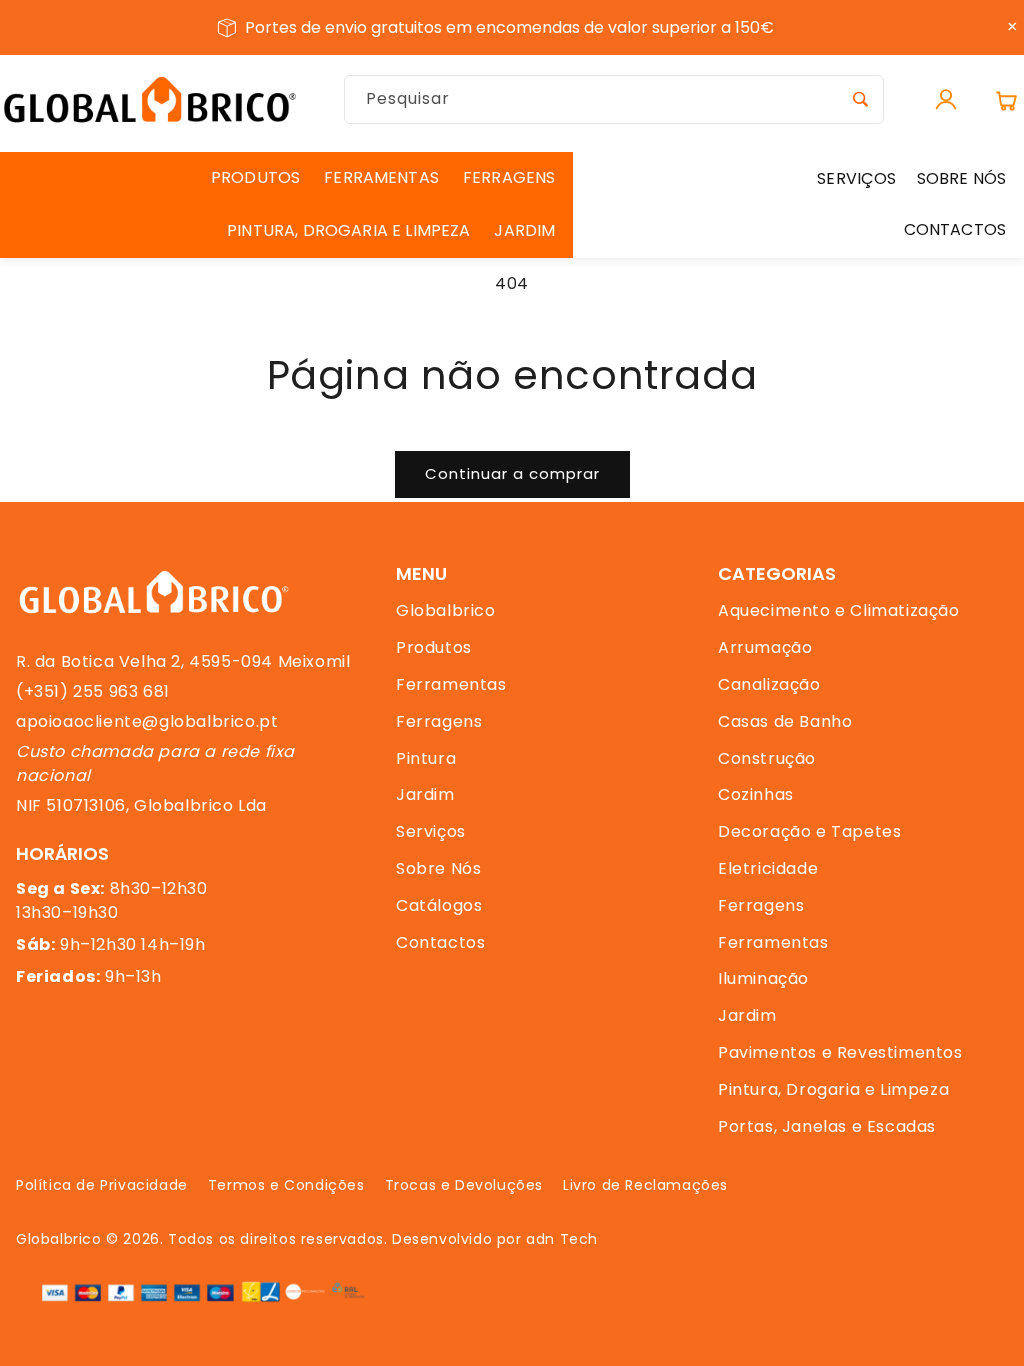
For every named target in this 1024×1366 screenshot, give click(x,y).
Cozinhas (756, 794)
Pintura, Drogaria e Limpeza (833, 1089)
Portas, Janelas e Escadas (827, 1126)
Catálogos (439, 905)
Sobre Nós (438, 868)
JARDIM (524, 230)
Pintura (426, 758)
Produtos (434, 647)
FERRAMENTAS (381, 177)
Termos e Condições (286, 1185)
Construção (767, 758)
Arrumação (765, 647)
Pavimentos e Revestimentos (840, 1052)
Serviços (431, 831)
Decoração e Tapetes (809, 831)
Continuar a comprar (512, 473)
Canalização (769, 684)
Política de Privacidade (102, 1185)
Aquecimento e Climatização (839, 610)
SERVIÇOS (856, 178)
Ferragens (439, 721)
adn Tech (562, 1239)
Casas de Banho (785, 721)
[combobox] (614, 99)
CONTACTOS (955, 229)
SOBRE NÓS (961, 178)
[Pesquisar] (860, 99)
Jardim (425, 794)
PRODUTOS (255, 177)
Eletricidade (768, 868)
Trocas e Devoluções (464, 1185)
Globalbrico (446, 610)
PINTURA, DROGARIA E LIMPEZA (348, 230)
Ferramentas (451, 684)
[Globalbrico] (150, 99)
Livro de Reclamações (645, 1185)
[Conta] (946, 100)
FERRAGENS (509, 177)
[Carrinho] (1006, 100)
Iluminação (763, 978)
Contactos (440, 942)
